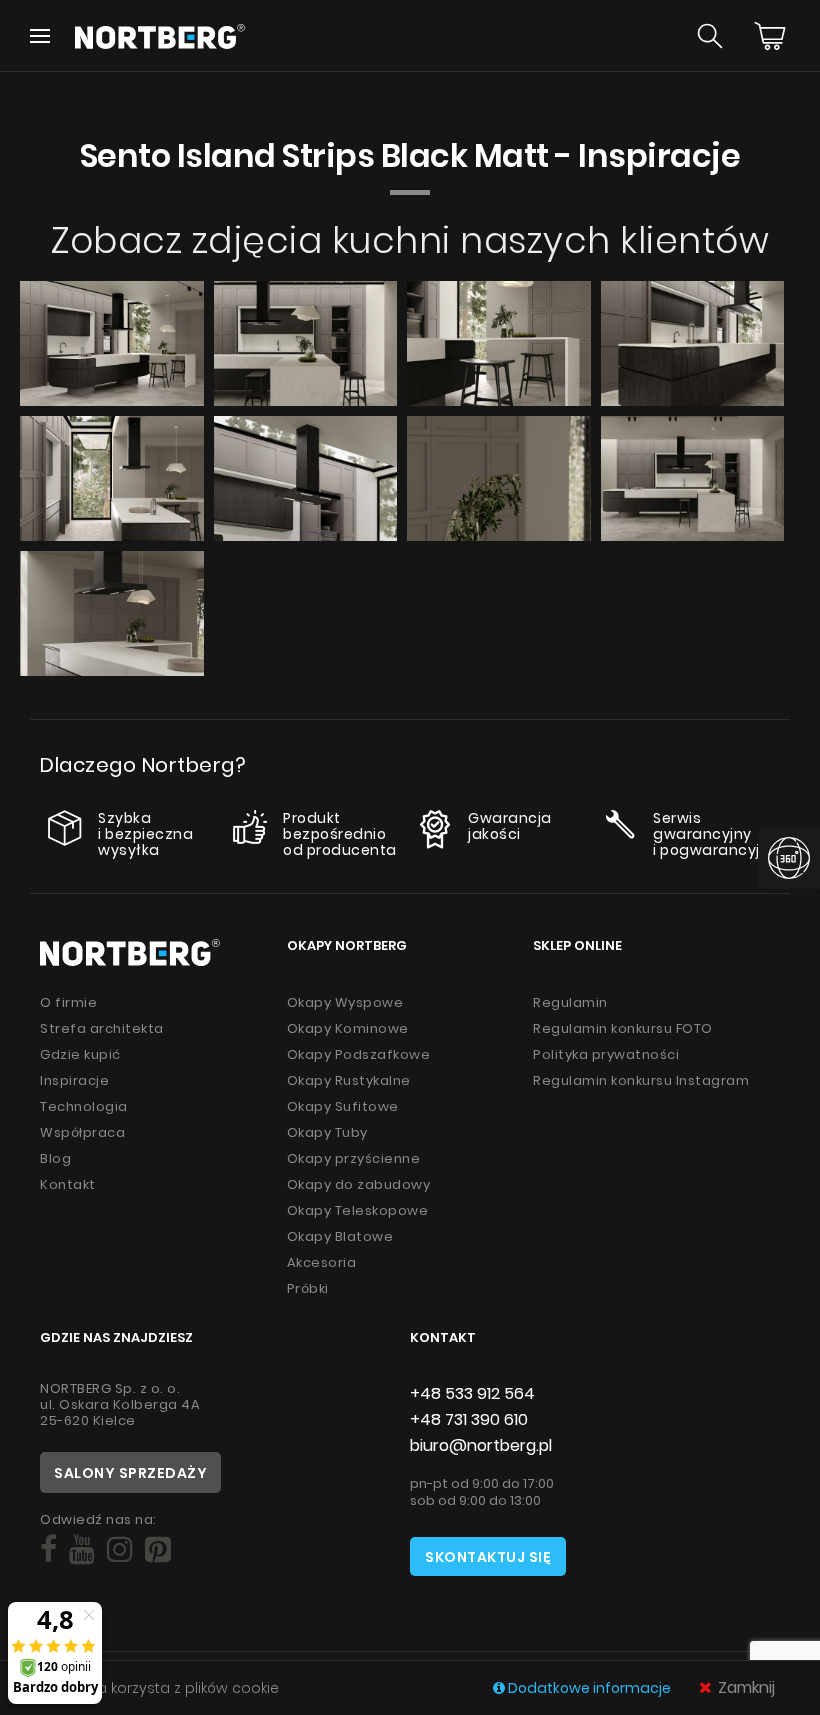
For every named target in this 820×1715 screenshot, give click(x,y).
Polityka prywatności (606, 1054)
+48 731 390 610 (469, 1419)
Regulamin (570, 1002)
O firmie (68, 1002)
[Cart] (770, 36)
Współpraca (82, 1132)
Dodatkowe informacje (589, 1688)
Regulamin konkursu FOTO (623, 1028)
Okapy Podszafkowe (359, 1054)
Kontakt (68, 1184)
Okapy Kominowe (348, 1028)
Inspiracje (74, 1080)
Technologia (84, 1106)
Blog (55, 1158)
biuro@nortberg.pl (481, 1445)
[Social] (48, 1549)
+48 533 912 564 (472, 1393)
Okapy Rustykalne (349, 1080)
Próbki (308, 1288)
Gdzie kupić (80, 1054)
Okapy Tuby (327, 1132)
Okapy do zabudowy (359, 1184)
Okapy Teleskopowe (358, 1210)
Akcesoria (322, 1262)
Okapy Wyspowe (345, 1002)
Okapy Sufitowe (343, 1106)
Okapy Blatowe (340, 1236)
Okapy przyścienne (354, 1158)
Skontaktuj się (488, 1557)
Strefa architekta (102, 1028)
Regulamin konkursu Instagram (641, 1080)
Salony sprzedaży (130, 1473)
